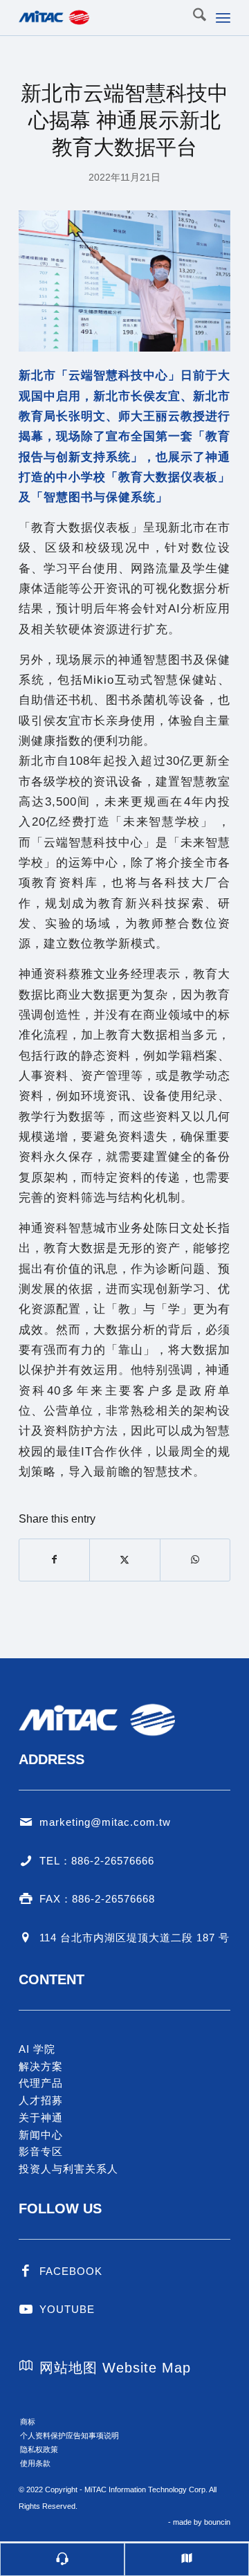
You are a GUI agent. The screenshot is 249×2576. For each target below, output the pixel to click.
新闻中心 (41, 2135)
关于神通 (41, 2117)
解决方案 (41, 2066)
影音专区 (41, 2151)
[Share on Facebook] (54, 1560)
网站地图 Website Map (115, 2368)
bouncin (217, 2522)
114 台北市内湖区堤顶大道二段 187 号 (135, 1938)
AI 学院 (37, 2049)
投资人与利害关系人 (68, 2169)
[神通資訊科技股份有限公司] (103, 17)
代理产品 (41, 2083)
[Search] (193, 17)
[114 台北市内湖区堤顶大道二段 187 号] (26, 1938)
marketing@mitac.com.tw (105, 1822)
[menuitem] (193, 17)
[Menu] (223, 17)
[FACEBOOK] (26, 2271)
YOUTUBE (67, 2309)
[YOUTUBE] (26, 2310)
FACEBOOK (71, 2271)
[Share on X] (124, 1560)
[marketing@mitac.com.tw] (26, 1822)
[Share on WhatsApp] (195, 1560)
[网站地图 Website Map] (26, 2366)
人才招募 (41, 2100)
